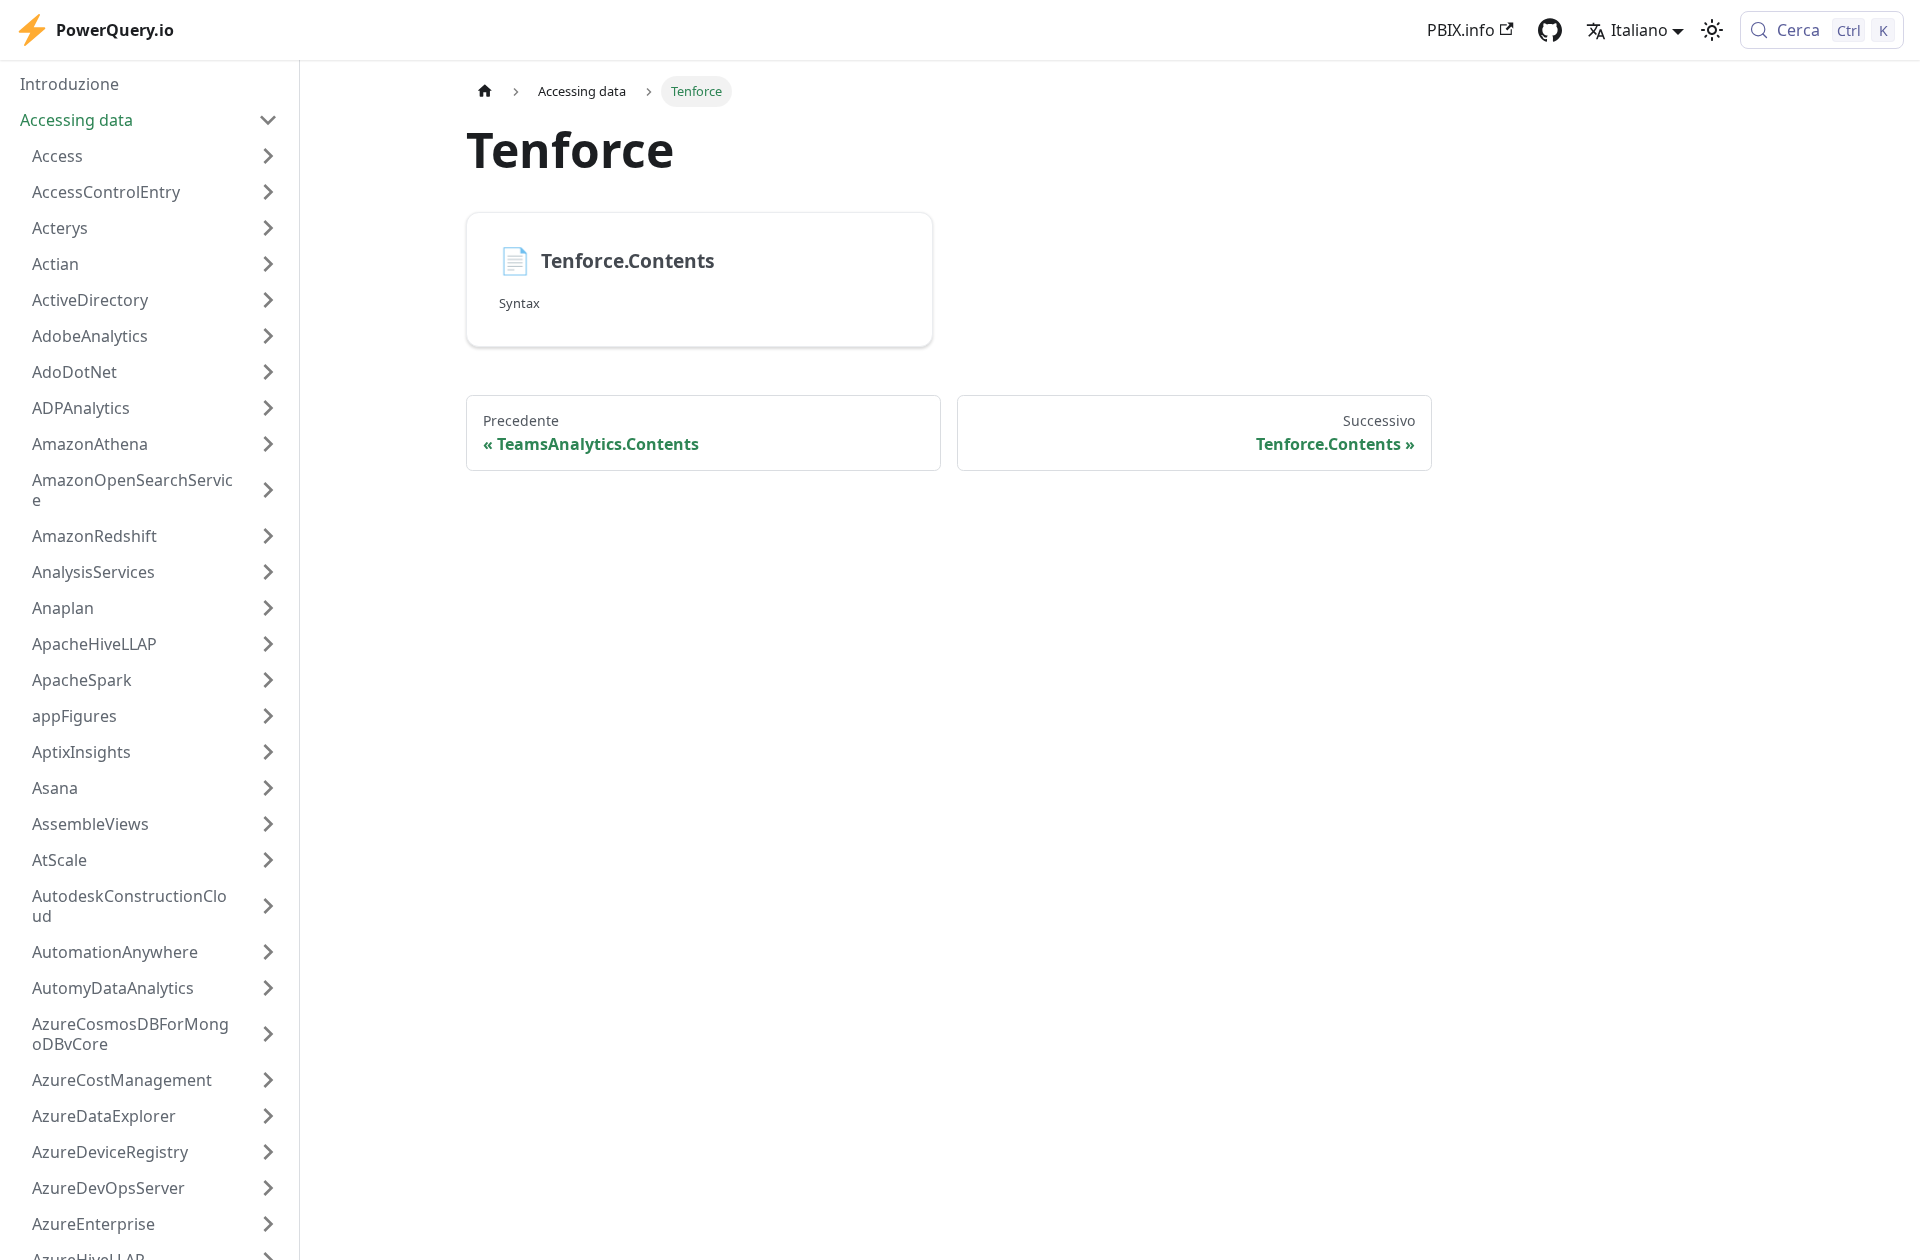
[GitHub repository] (1550, 30)
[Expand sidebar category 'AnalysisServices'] (268, 572)
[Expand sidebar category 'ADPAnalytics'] (268, 408)
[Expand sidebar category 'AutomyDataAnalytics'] (268, 988)
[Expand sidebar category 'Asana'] (268, 788)
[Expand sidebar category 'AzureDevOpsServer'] (268, 1188)
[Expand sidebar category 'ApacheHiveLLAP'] (268, 644)
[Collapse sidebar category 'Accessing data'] (268, 120)
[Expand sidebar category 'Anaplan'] (268, 608)
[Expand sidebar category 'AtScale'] (268, 860)
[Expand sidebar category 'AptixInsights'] (268, 752)
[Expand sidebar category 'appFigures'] (268, 716)
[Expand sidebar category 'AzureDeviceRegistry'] (268, 1152)
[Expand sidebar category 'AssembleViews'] (268, 824)
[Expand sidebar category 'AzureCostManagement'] (268, 1080)
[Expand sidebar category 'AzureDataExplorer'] (268, 1116)
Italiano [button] (1639, 30)
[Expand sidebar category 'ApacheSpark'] (268, 680)
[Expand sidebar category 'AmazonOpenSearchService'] (268, 490)
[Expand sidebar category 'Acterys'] (268, 228)
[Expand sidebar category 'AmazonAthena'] (268, 444)
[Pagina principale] (485, 91)
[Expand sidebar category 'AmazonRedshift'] (268, 536)
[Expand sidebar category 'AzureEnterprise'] (268, 1224)
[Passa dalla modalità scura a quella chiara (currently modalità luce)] (1712, 30)
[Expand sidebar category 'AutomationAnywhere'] (268, 952)
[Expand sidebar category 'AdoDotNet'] (268, 372)
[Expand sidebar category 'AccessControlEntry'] (268, 192)
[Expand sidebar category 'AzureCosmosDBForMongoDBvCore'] (268, 1034)
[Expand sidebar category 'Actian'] (268, 264)
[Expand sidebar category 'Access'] (268, 156)
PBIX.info (1461, 30)
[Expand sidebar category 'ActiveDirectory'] (268, 300)
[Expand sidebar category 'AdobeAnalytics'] (268, 336)
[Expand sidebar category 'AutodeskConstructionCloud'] (268, 906)
